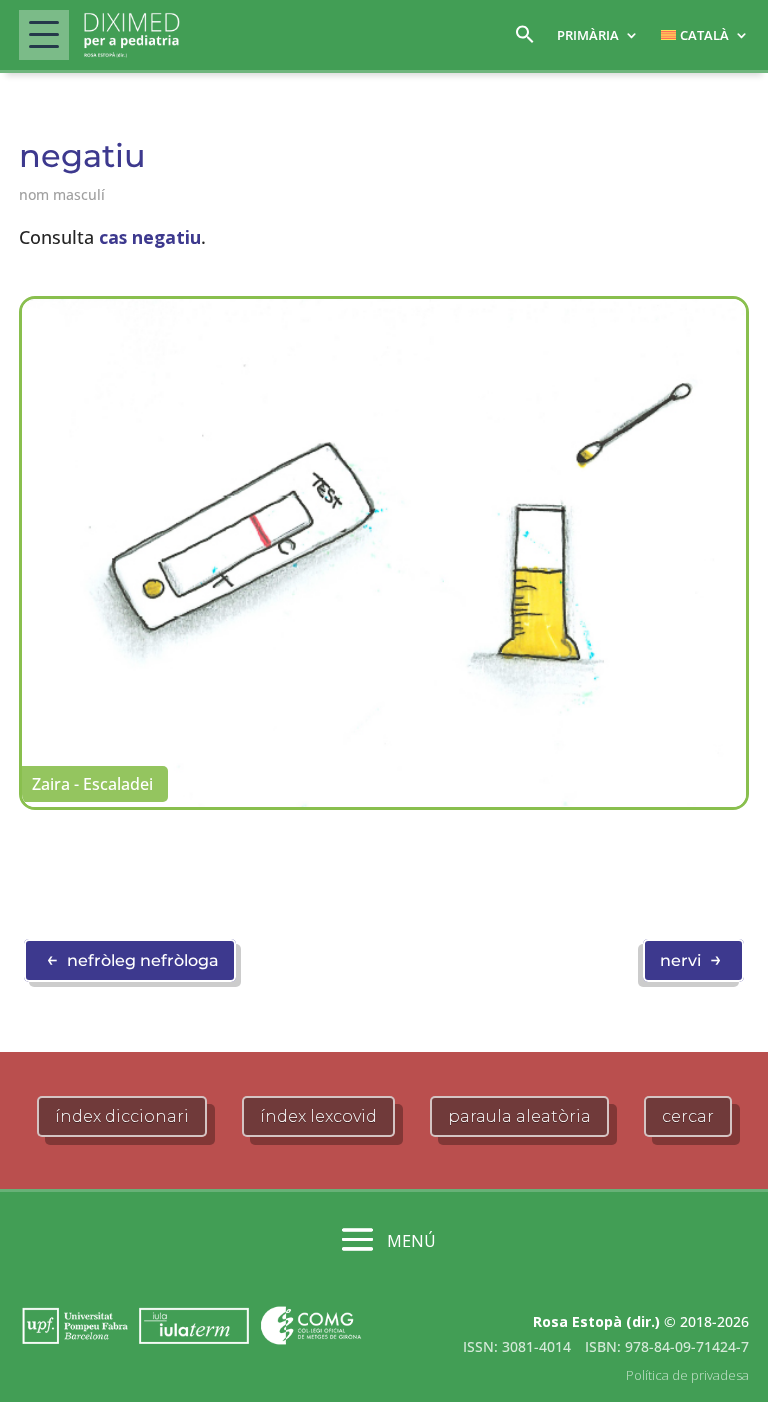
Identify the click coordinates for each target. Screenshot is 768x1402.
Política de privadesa (687, 1375)
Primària (588, 35)
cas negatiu (150, 237)
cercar (688, 1116)
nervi (691, 959)
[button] (525, 39)
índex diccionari (122, 1116)
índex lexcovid (318, 1116)
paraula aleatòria (519, 1116)
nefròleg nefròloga (132, 959)
